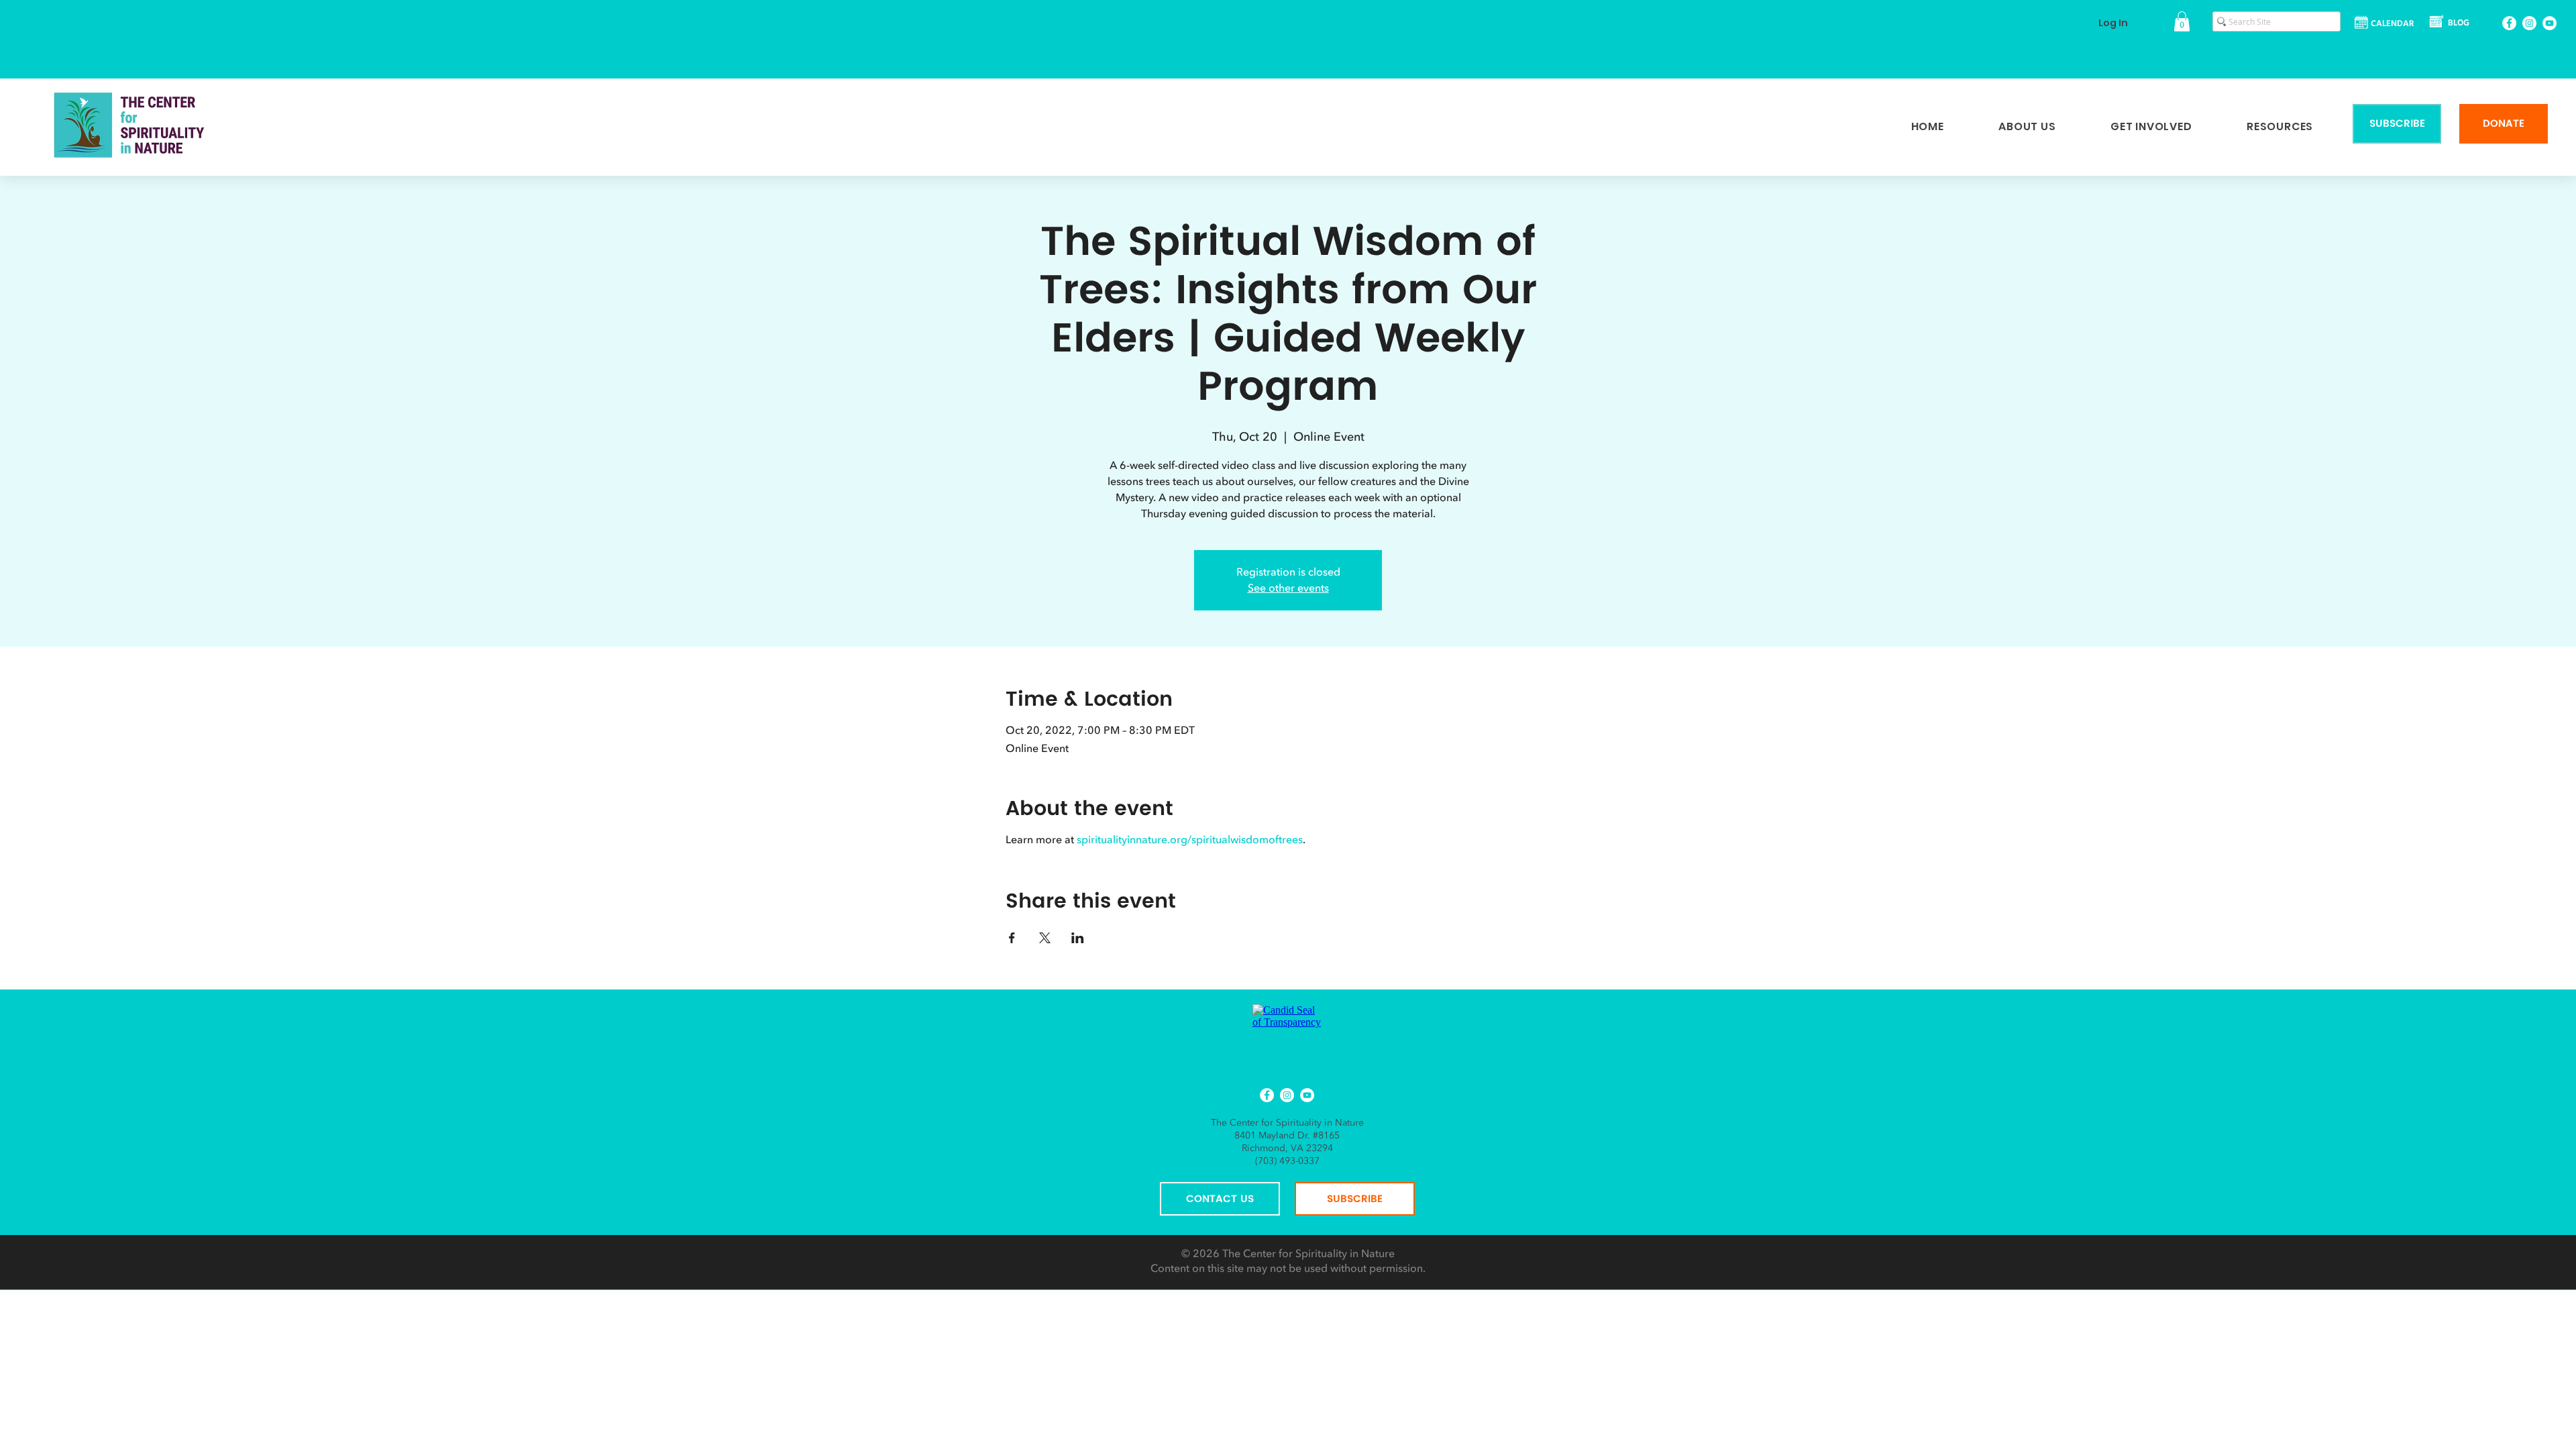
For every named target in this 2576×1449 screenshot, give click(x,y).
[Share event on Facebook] (1012, 938)
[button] (2182, 21)
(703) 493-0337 (1287, 1161)
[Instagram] (2529, 23)
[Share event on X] (1045, 938)
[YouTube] (2550, 23)
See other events (1288, 588)
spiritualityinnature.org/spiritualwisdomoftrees (1190, 840)
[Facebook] (2509, 23)
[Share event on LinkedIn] (1078, 938)
